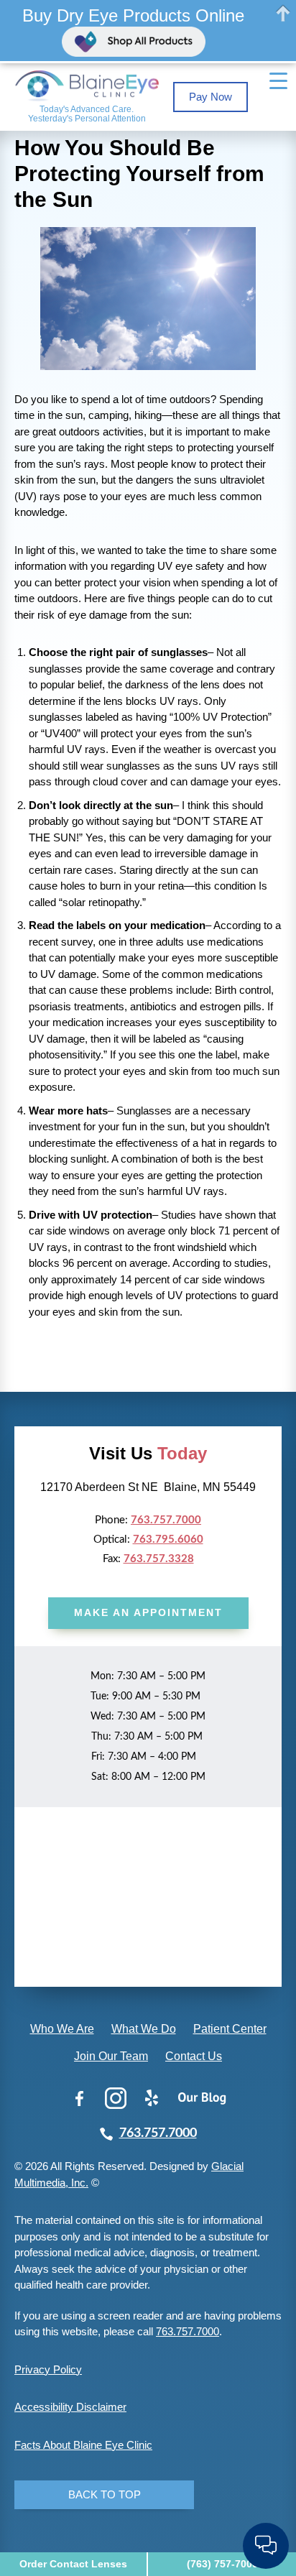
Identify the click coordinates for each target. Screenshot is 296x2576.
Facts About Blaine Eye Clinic (83, 2445)
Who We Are (62, 2029)
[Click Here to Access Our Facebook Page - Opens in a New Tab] (80, 2098)
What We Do (144, 2029)
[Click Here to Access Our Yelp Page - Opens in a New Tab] (152, 2098)
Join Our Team (111, 2056)
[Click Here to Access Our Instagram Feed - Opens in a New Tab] (116, 2098)
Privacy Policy (48, 2369)
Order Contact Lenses (73, 2564)
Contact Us (194, 2056)
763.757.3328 (159, 1559)
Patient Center (230, 2029)
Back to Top (105, 2494)
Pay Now (211, 97)
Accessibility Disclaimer (70, 2407)
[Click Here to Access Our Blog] (202, 2098)
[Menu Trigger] (279, 81)
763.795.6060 (168, 1539)
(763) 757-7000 (222, 2564)
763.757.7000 (166, 1520)
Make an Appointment (148, 1612)
